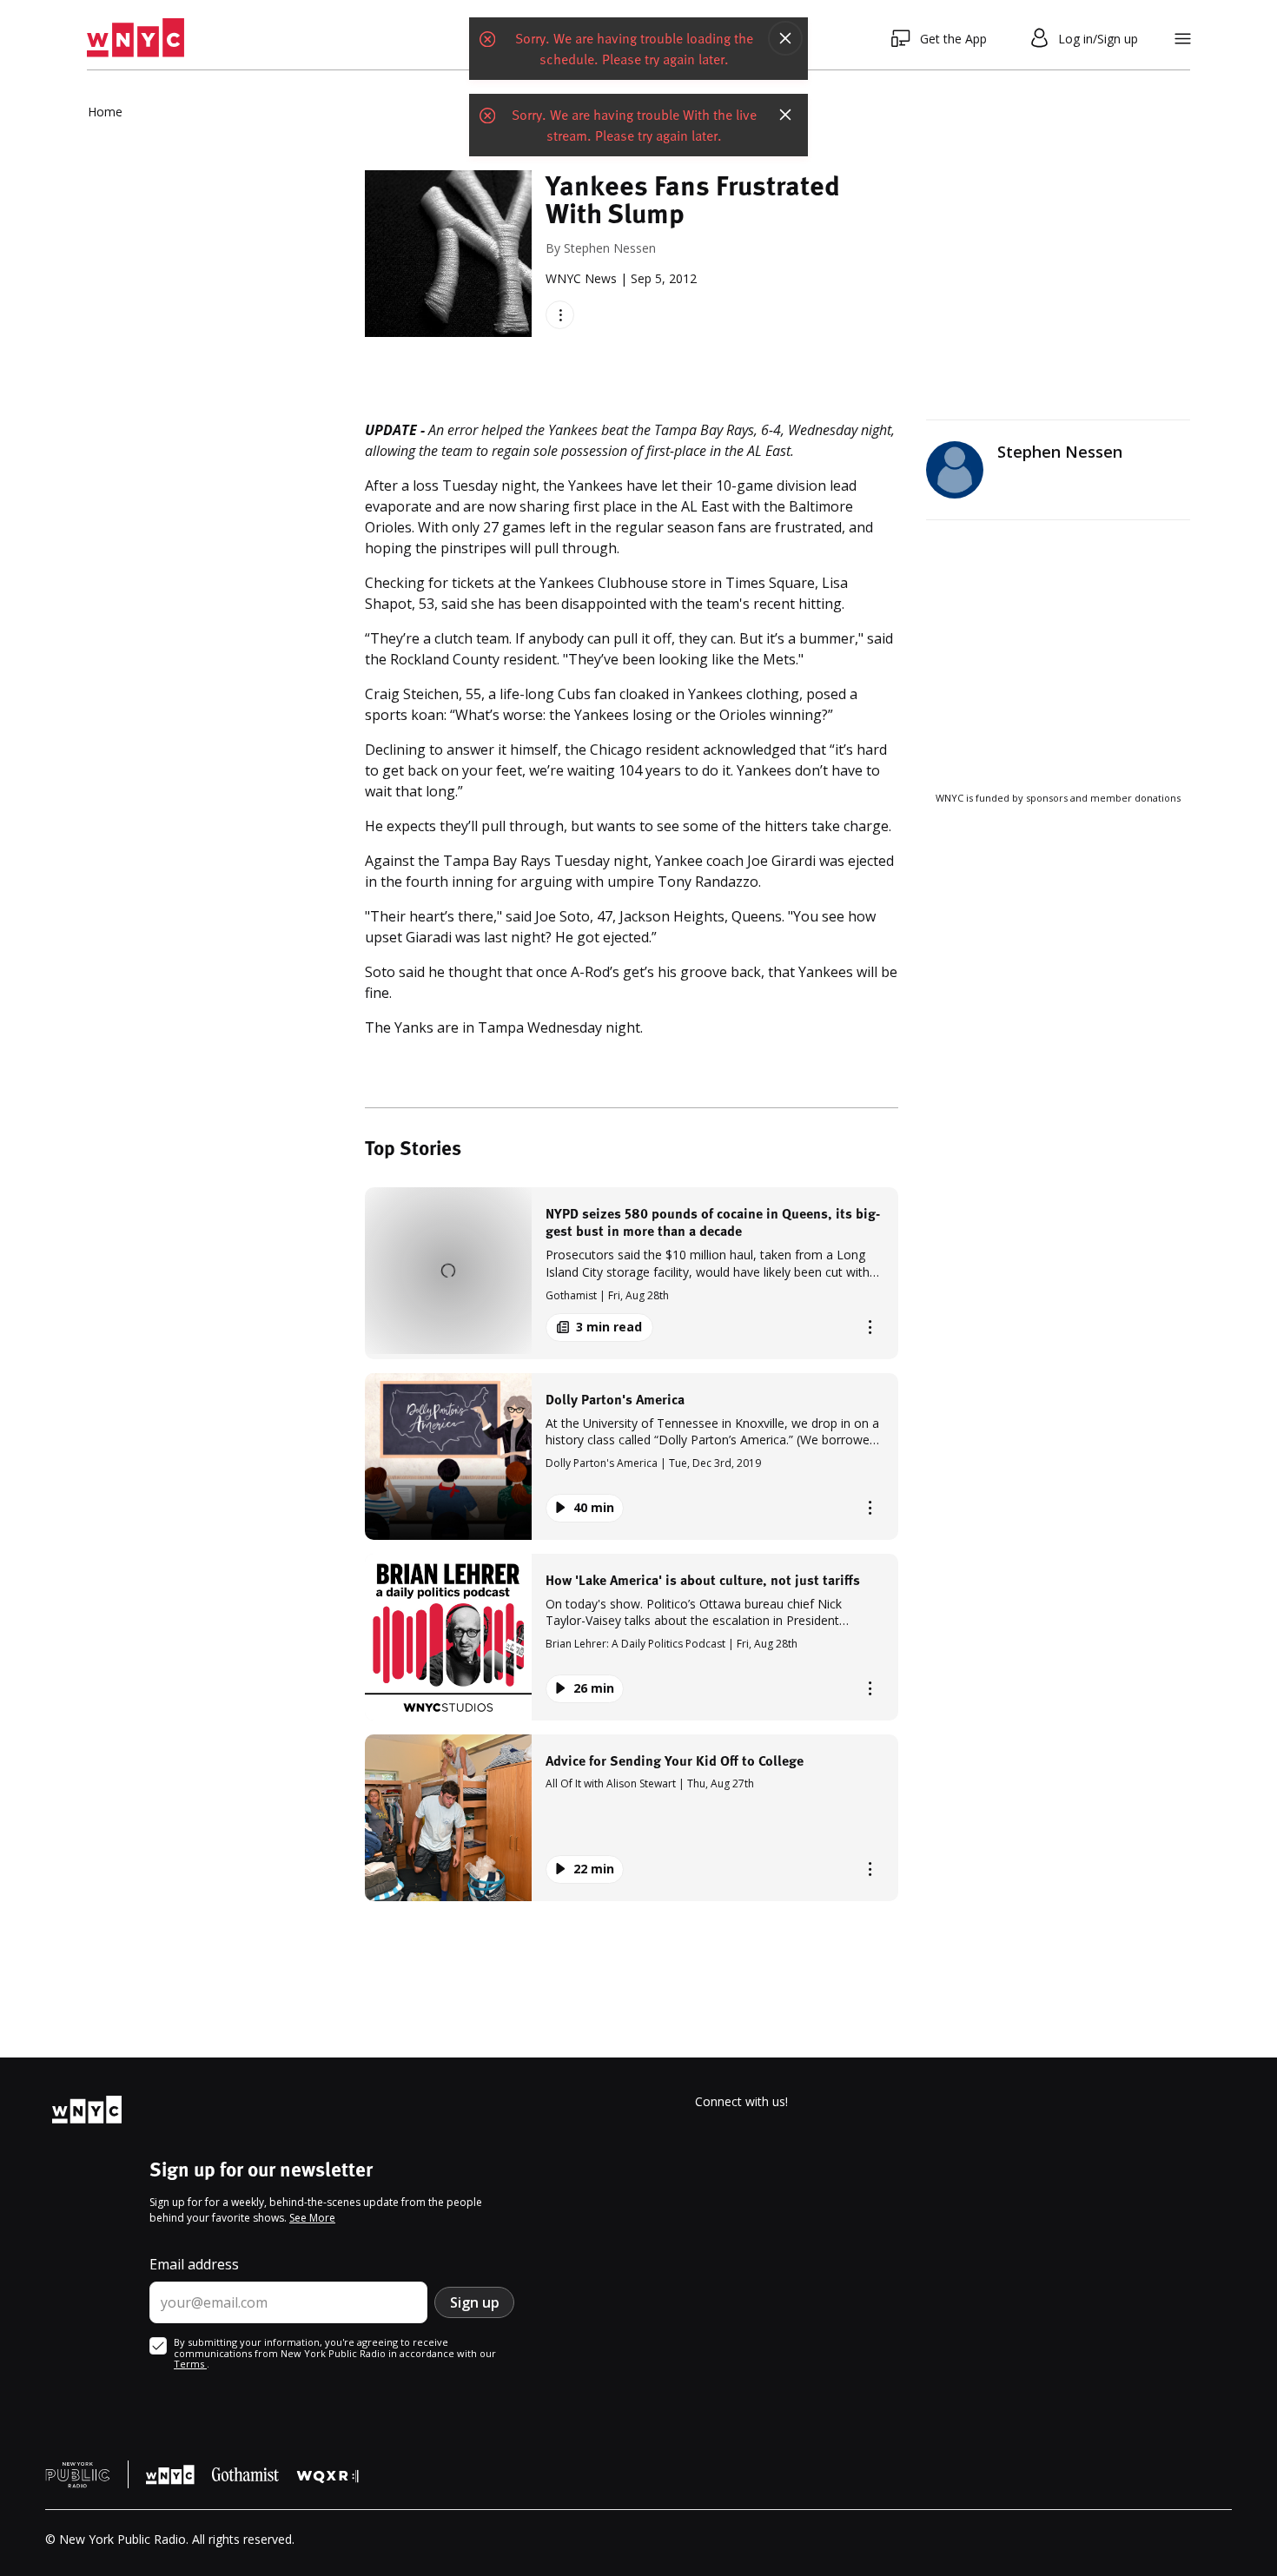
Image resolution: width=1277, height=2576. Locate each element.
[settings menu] (1183, 39)
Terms (190, 2364)
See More (312, 2218)
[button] (632, 1273)
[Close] (785, 38)
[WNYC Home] (136, 38)
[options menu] (560, 315)
